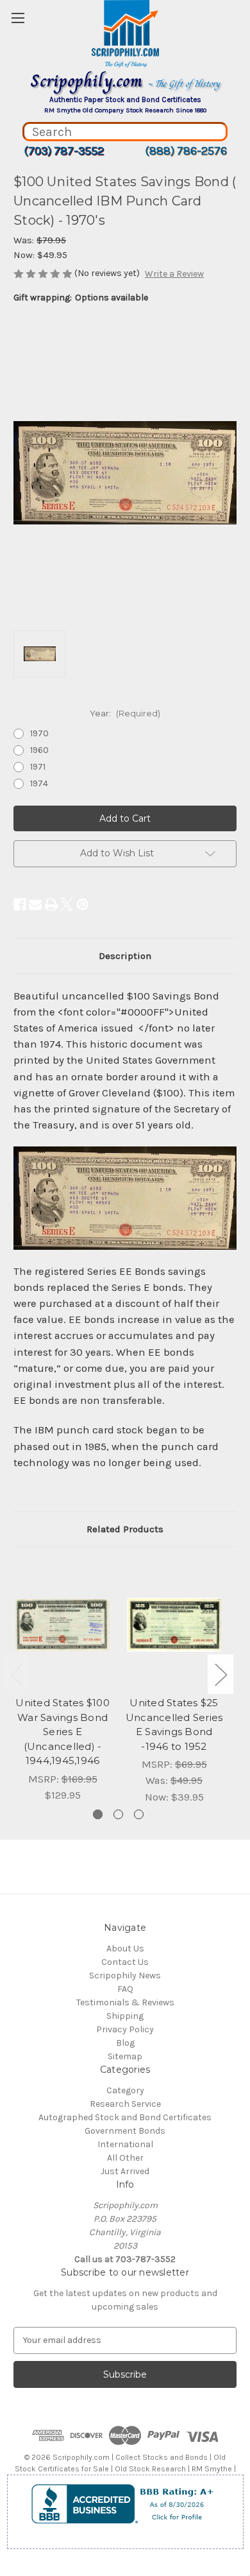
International (125, 2144)
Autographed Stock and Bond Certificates (125, 2117)
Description (125, 956)
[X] (67, 904)
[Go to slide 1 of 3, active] (98, 1814)
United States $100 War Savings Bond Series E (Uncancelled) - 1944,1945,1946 (63, 1732)
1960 (39, 750)
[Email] (35, 904)
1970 (39, 733)
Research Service (125, 2104)
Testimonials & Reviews (125, 2002)
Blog (125, 2043)
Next (221, 1674)
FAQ (125, 1989)
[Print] (51, 904)
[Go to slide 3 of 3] (139, 1814)
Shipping (125, 2016)
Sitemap (125, 2056)
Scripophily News (125, 1975)
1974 (39, 783)
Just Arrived (125, 2171)
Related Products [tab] (125, 1529)
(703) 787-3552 (64, 151)
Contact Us (125, 1962)
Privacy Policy (125, 2029)
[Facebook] (20, 904)
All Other (125, 2158)
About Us (125, 1949)
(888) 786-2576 (186, 151)
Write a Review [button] (174, 274)
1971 (38, 767)
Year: (125, 713)
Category (125, 2090)
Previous (17, 1674)
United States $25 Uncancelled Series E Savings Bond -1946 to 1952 (174, 1725)
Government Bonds (125, 2131)
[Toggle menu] (18, 18)
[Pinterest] (83, 904)
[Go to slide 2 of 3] (118, 1814)
